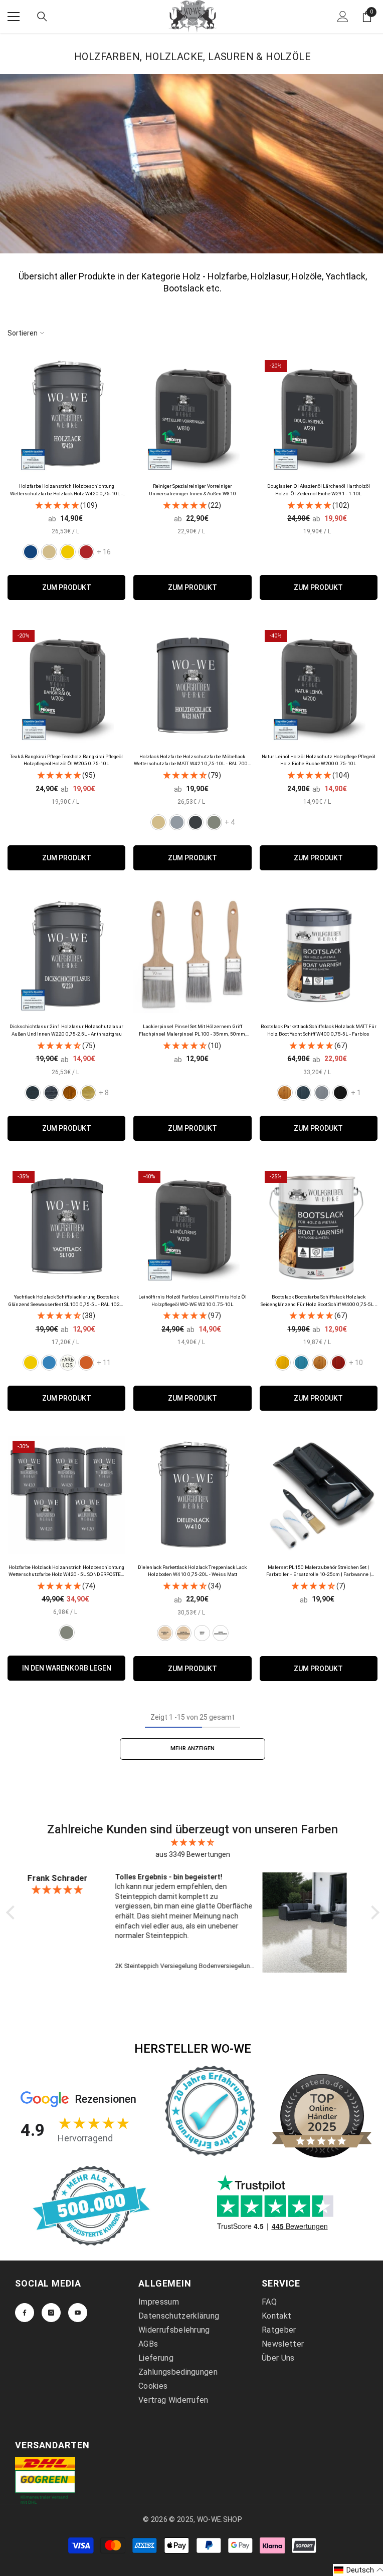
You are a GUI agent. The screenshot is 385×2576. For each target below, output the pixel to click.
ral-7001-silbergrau (177, 822)
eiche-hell (70, 1093)
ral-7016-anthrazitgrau (196, 822)
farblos (285, 1093)
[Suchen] (42, 17)
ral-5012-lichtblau (49, 1363)
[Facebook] (25, 2312)
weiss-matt (202, 1633)
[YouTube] (78, 2312)
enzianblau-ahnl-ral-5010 (31, 552)
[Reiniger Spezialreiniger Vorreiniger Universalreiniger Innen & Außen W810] (192, 414)
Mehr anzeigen (192, 1748)
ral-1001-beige (158, 822)
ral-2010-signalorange (86, 1363)
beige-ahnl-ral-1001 (49, 552)
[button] (359, 2570)
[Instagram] (51, 2312)
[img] (193, 1842)
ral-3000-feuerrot (338, 1363)
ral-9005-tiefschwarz (340, 1093)
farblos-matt (165, 1633)
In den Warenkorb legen (67, 1668)
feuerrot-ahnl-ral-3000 (86, 552)
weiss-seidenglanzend (221, 1633)
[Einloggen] (343, 17)
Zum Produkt (67, 587)
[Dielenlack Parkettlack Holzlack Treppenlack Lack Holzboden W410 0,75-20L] (192, 1495)
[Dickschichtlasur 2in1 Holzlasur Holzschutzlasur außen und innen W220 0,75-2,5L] (66, 954)
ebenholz (51, 1093)
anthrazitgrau (33, 1093)
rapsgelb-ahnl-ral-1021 (68, 552)
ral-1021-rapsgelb (31, 1363)
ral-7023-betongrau (214, 822)
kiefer (88, 1093)
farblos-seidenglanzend (183, 1633)
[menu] (14, 17)
